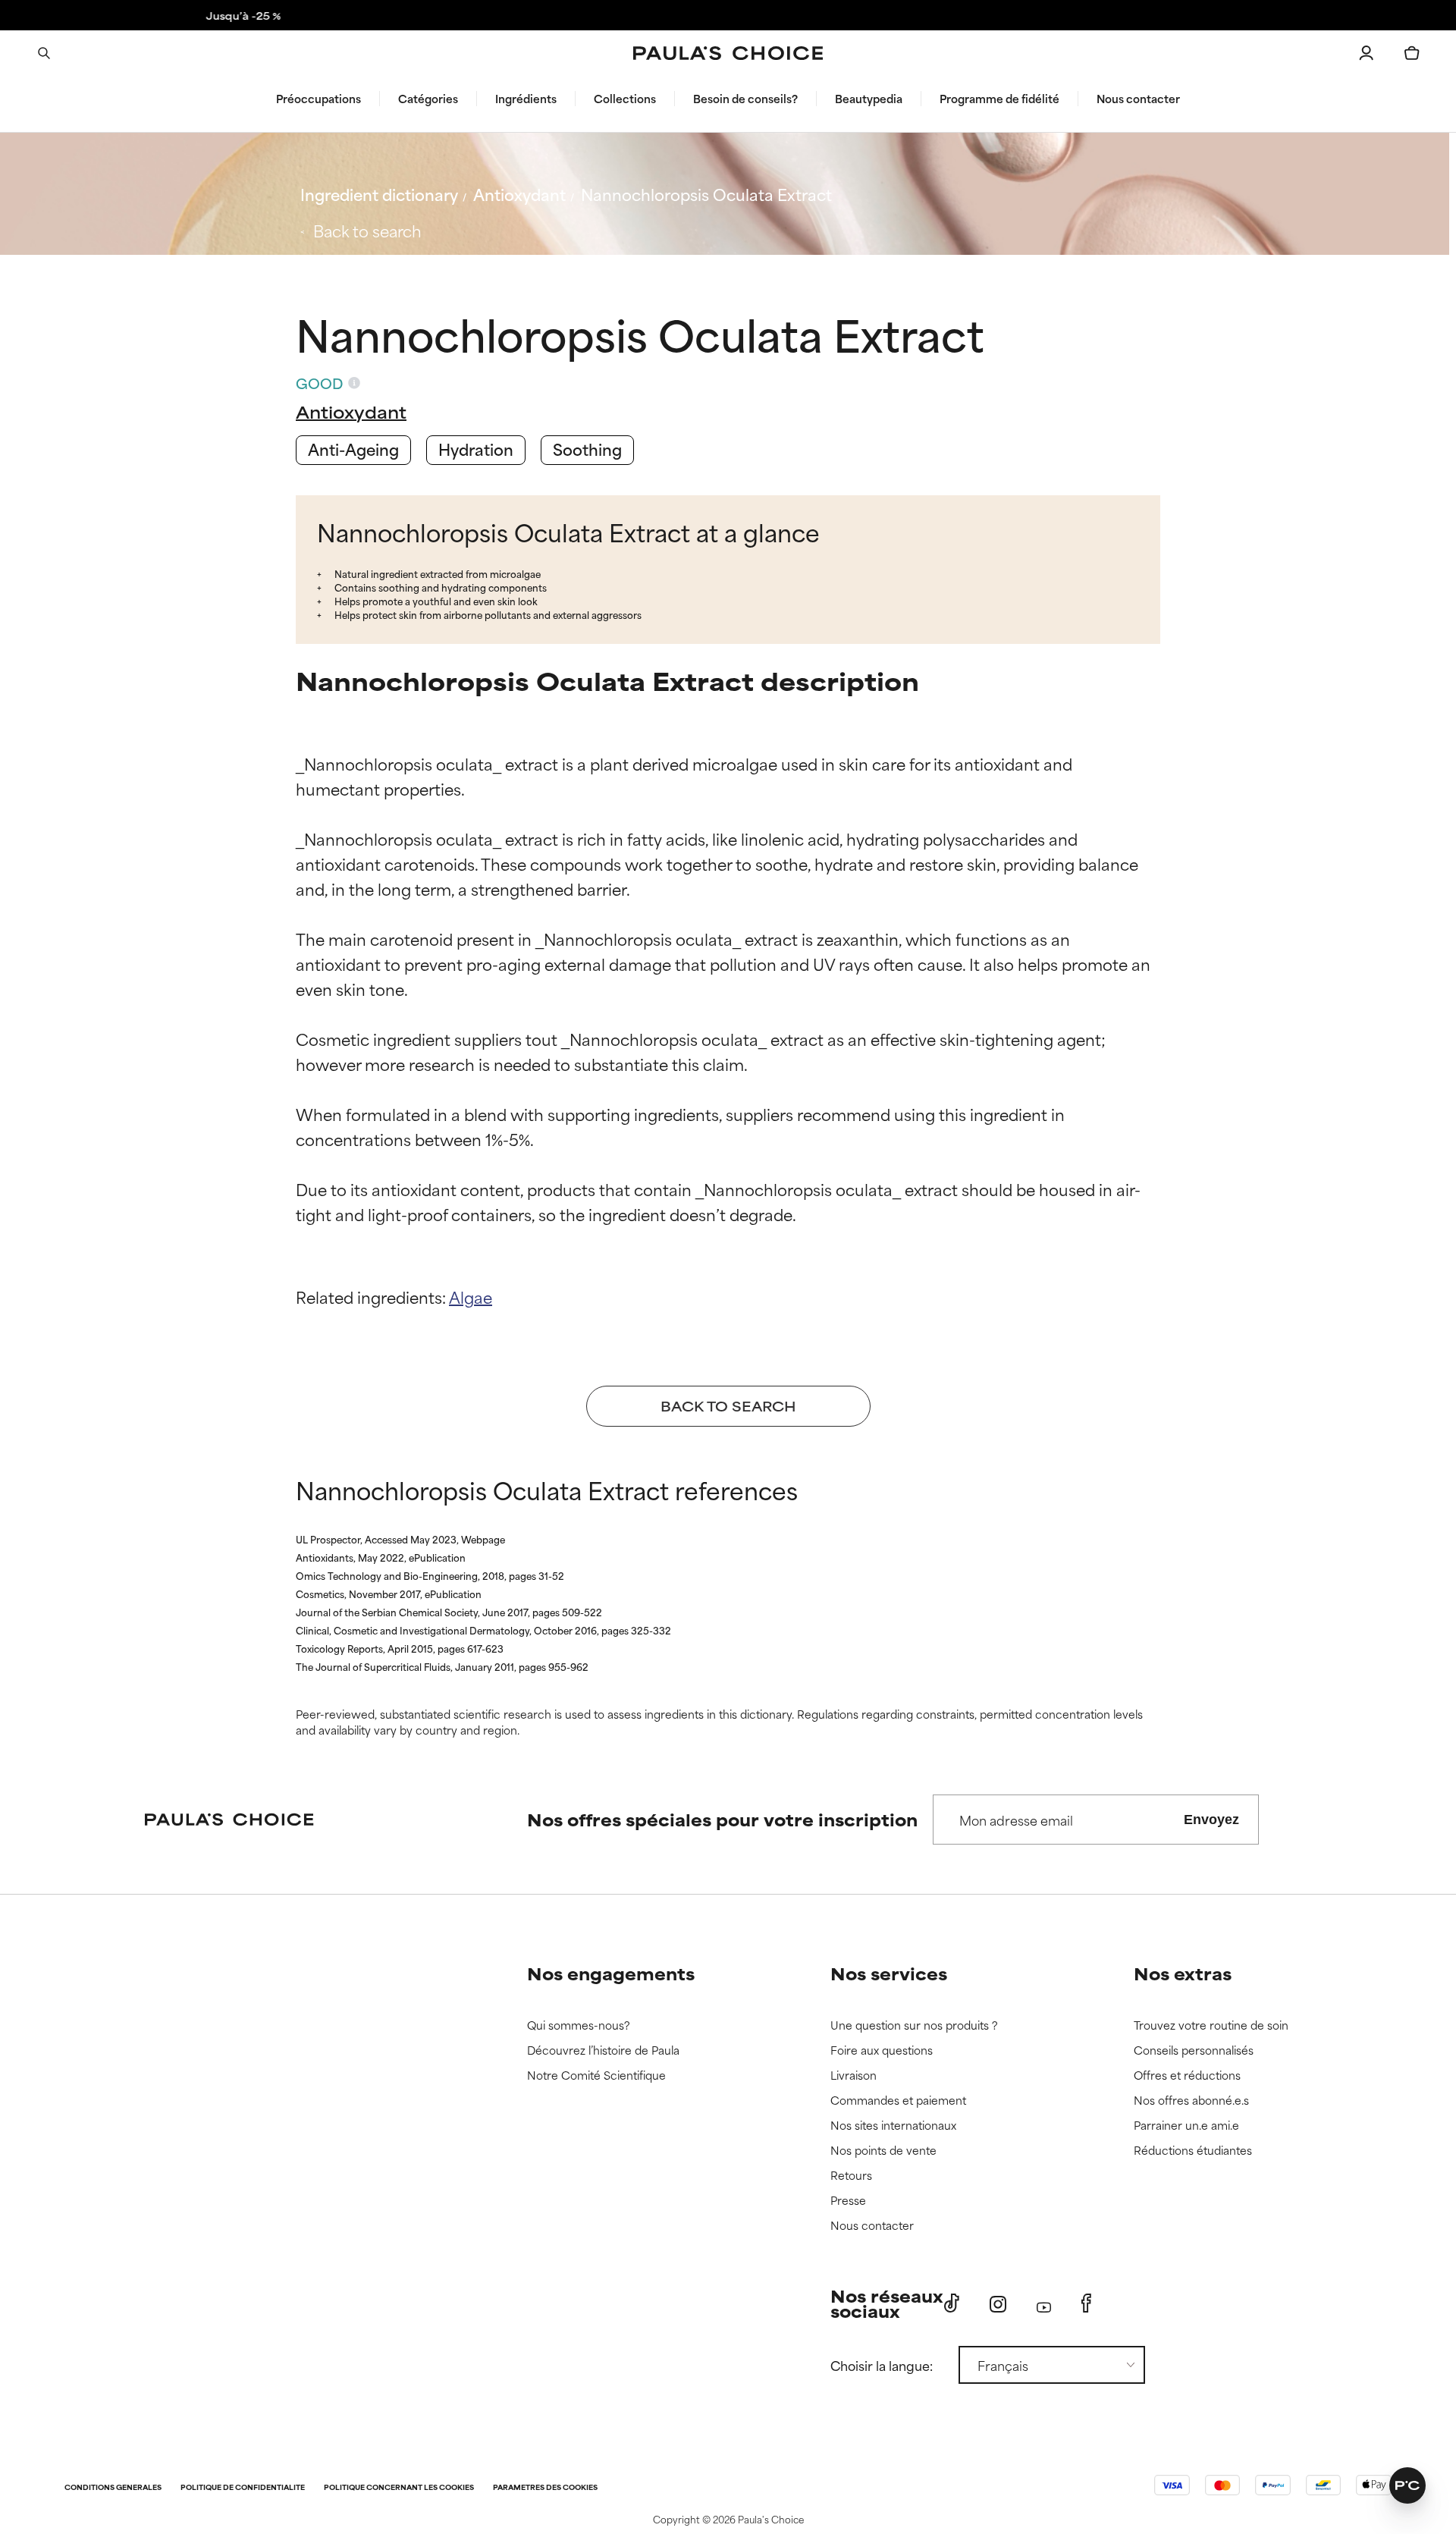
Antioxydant (519, 194)
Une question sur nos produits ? (914, 2025)
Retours (851, 2176)
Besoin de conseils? (745, 99)
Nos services (889, 1973)
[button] (1407, 2485)
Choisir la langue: (882, 2365)
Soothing (587, 449)
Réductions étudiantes (1193, 2151)
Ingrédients (526, 99)
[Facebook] (1086, 2303)
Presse (848, 2201)
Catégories (428, 99)
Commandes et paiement (898, 2101)
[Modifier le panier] (1412, 53)
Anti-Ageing (353, 449)
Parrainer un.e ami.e (1186, 2126)
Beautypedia (869, 99)
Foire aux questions (882, 2050)
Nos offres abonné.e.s (1191, 2101)
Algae (471, 1297)
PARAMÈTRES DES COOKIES (545, 2488)
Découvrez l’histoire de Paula (603, 2050)
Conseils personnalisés (1194, 2050)
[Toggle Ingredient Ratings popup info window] (354, 383)
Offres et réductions (1187, 2076)
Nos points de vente (883, 2151)
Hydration (476, 449)
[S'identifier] (1367, 53)
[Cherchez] (44, 53)
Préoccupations (318, 99)
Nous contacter (1138, 99)
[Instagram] (998, 2304)
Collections (625, 99)
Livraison (854, 2076)
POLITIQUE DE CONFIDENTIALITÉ (243, 2488)
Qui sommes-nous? (579, 2025)
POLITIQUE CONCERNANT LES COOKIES (399, 2488)
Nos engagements (611, 1973)
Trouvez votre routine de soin (1211, 2025)
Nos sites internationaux (893, 2126)
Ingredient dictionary (379, 194)
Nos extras (1183, 1973)
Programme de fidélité (999, 99)
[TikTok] (952, 2303)
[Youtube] (1044, 2304)
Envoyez (1211, 1820)
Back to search (367, 230)
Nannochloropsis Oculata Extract (706, 194)
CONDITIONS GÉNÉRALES (113, 2488)
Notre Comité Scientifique (596, 2076)
